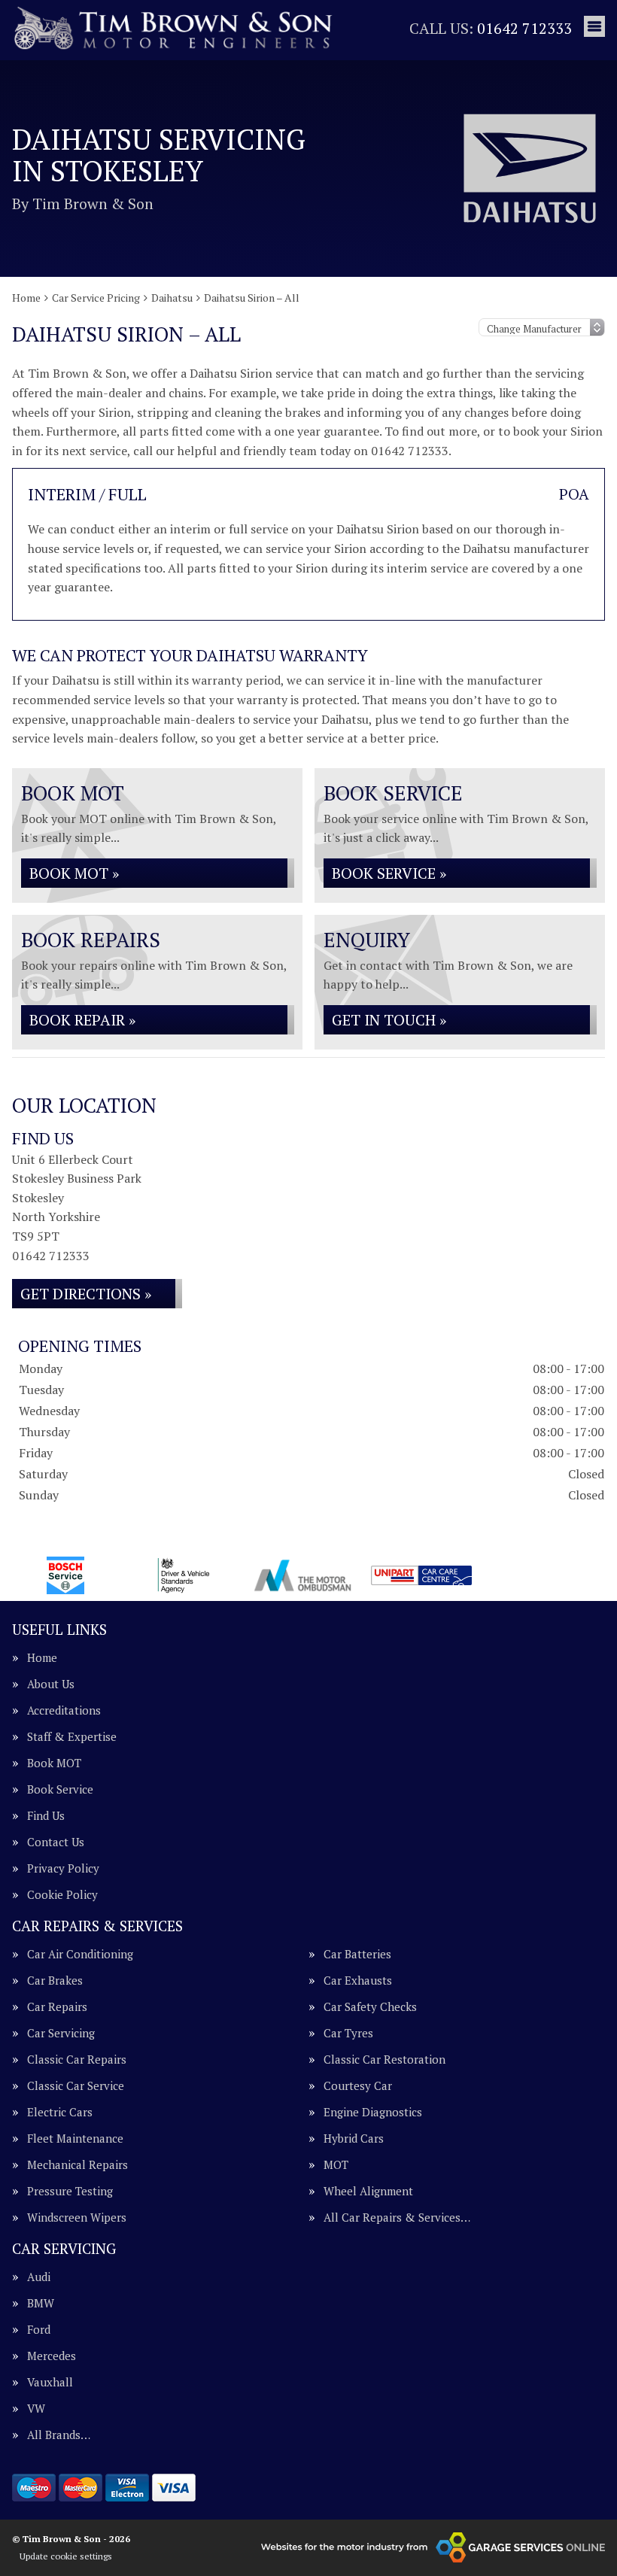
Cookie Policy (62, 1895)
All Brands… (59, 2435)
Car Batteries (357, 1954)
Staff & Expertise (72, 1737)
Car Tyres (348, 2033)
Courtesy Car (358, 2086)
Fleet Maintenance (75, 2139)
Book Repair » (82, 1020)
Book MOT (54, 1763)
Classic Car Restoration (384, 2060)
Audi (39, 2277)
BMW (41, 2303)
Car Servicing (61, 2033)
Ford (39, 2330)
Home (42, 1658)
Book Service (60, 1789)
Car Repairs (57, 2007)
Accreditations (64, 1710)
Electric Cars (60, 2112)
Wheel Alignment (368, 2191)
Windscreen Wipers (77, 2218)
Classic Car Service (76, 2086)
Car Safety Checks (370, 2007)
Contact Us (56, 1842)
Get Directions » (86, 1294)
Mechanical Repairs (78, 2165)
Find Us (46, 1816)
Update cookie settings (66, 2556)
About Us (51, 1684)
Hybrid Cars (354, 2139)
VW (36, 2409)
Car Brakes (55, 1981)
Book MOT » (74, 873)
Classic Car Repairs (77, 2060)
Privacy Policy (63, 1868)
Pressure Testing (70, 2191)
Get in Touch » (389, 1020)
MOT (336, 2165)
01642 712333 (491, 28)
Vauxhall (50, 2382)
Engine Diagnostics (373, 2112)
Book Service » (389, 873)
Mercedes (52, 2356)
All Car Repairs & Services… (397, 2218)
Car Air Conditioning (80, 1954)
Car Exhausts (358, 1981)
